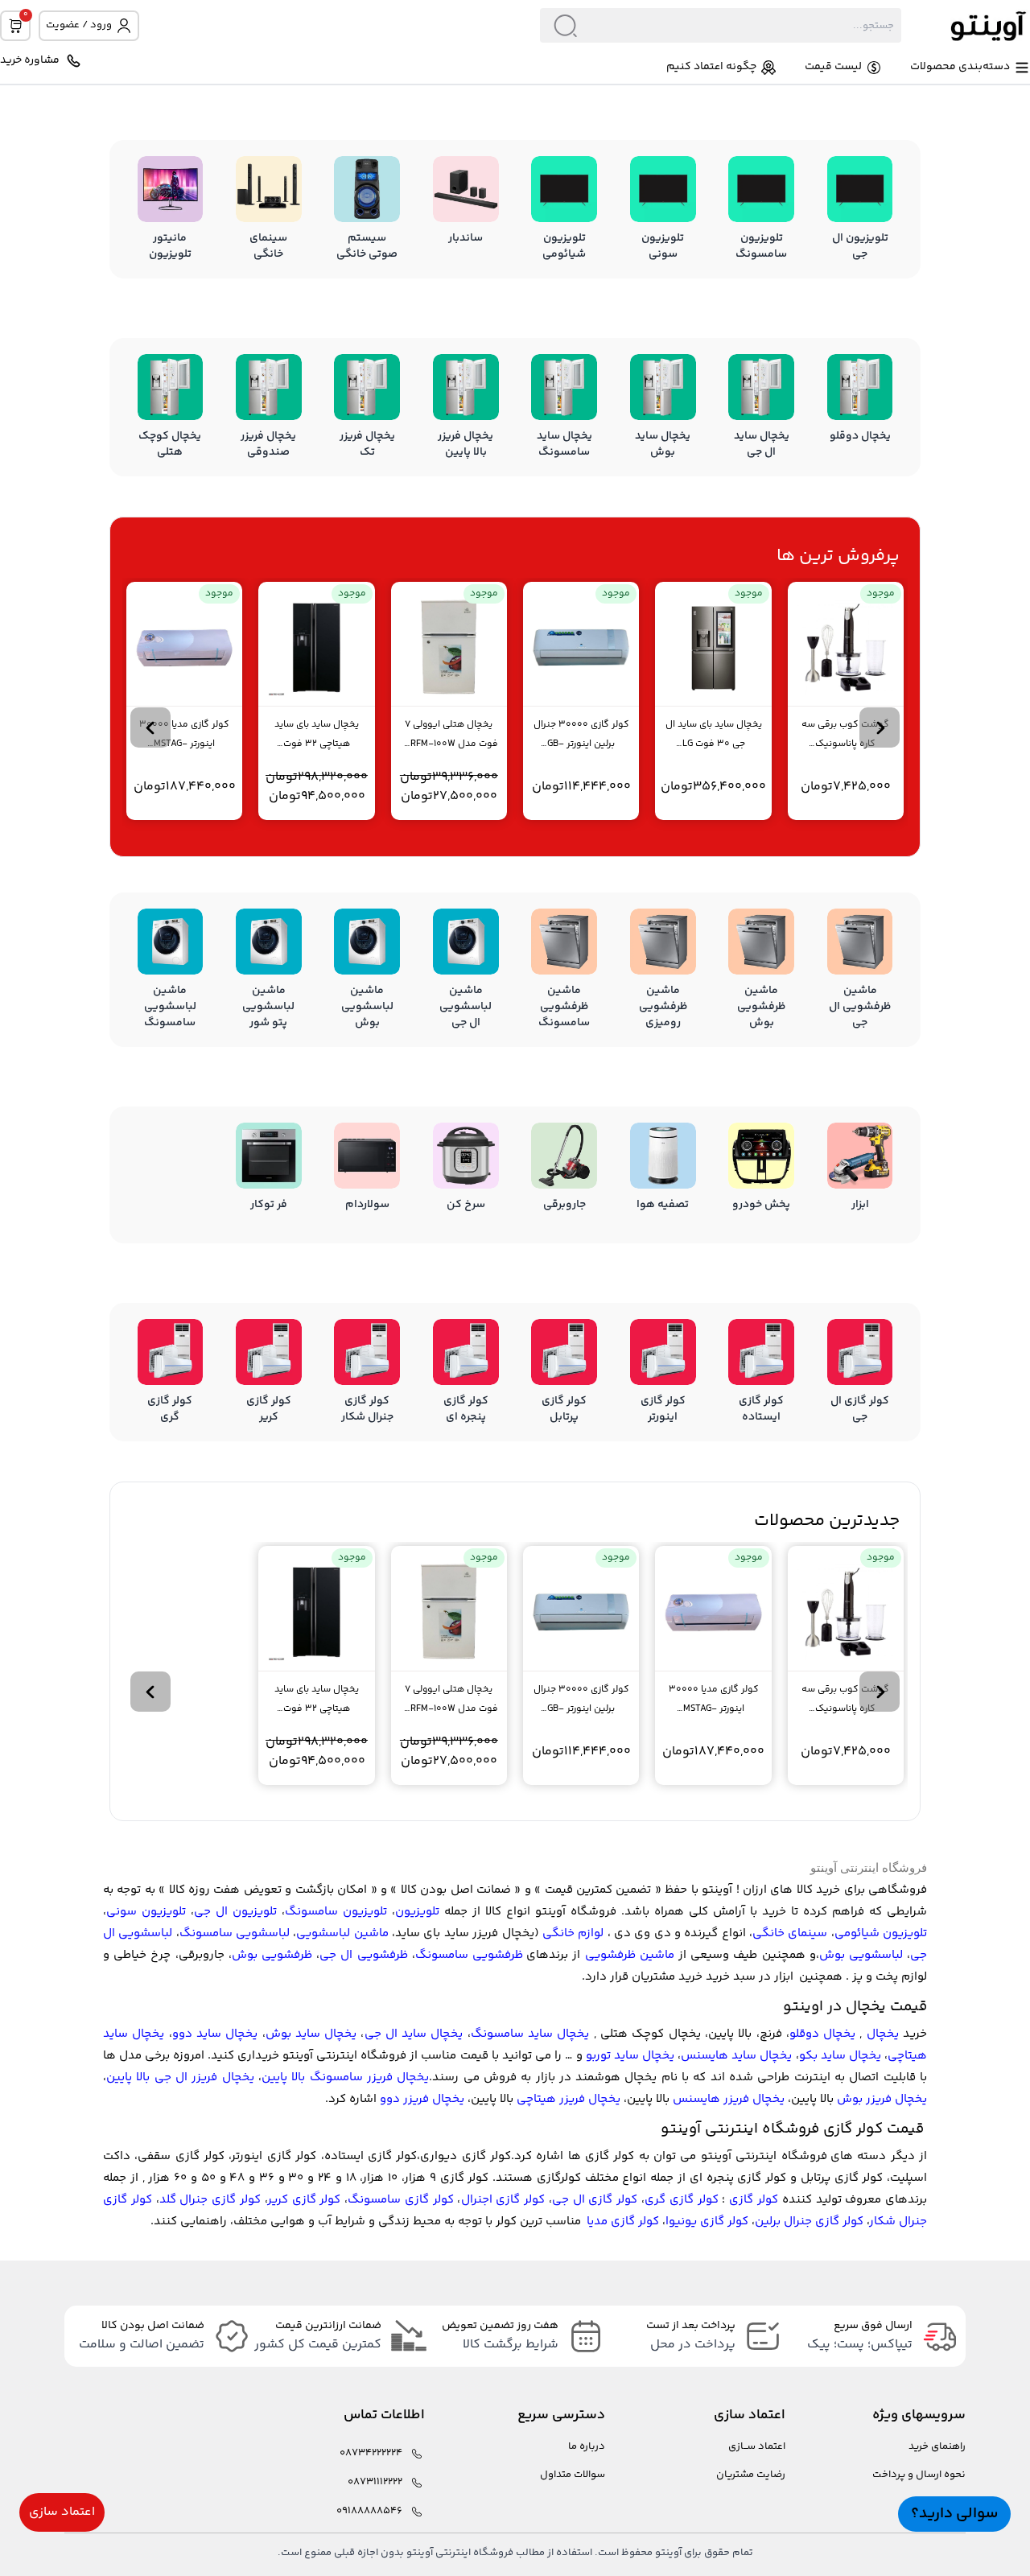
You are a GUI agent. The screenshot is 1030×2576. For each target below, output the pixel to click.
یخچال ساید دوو (215, 2034)
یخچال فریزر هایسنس (729, 2099)
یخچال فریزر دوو (422, 2099)
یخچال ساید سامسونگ (530, 2034)
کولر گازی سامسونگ (401, 2200)
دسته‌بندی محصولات (960, 67)
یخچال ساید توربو (630, 2056)
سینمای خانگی (790, 1933)
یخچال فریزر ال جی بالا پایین (180, 2077)
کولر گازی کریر (305, 2200)
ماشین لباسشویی (342, 1933)
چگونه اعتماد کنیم (711, 67)
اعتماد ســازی (757, 2447)
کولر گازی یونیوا (707, 2222)
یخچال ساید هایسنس (736, 2056)
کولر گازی (754, 2200)
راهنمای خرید (937, 2447)
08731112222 (375, 2482)
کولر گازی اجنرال (503, 2200)
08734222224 (371, 2453)
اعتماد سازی (62, 2512)
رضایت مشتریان (751, 2475)
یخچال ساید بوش (311, 2034)
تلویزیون (417, 1912)
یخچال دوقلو (822, 2034)
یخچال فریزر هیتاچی (569, 2099)
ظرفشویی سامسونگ (469, 1955)
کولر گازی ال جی (595, 2200)
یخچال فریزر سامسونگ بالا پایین (345, 2077)
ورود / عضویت (79, 25)
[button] (880, 727)
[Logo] (966, 25)
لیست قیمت (833, 67)
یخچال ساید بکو (840, 2056)
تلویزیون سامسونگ (336, 1912)
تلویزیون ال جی (235, 1912)
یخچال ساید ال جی (414, 2034)
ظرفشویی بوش (272, 1955)
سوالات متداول (573, 2475)
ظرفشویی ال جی (363, 1955)
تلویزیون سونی (146, 1912)
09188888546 (369, 2511)
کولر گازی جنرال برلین (809, 2222)
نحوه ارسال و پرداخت (919, 2475)
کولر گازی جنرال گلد (210, 2200)
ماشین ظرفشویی (630, 1955)
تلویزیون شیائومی (881, 1933)
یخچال (883, 2034)
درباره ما (587, 2447)
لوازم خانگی (573, 1933)
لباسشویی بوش (861, 1955)
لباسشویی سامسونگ (235, 1933)
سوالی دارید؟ (954, 2514)
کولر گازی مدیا (623, 2222)
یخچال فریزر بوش (882, 2099)
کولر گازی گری (682, 2200)
